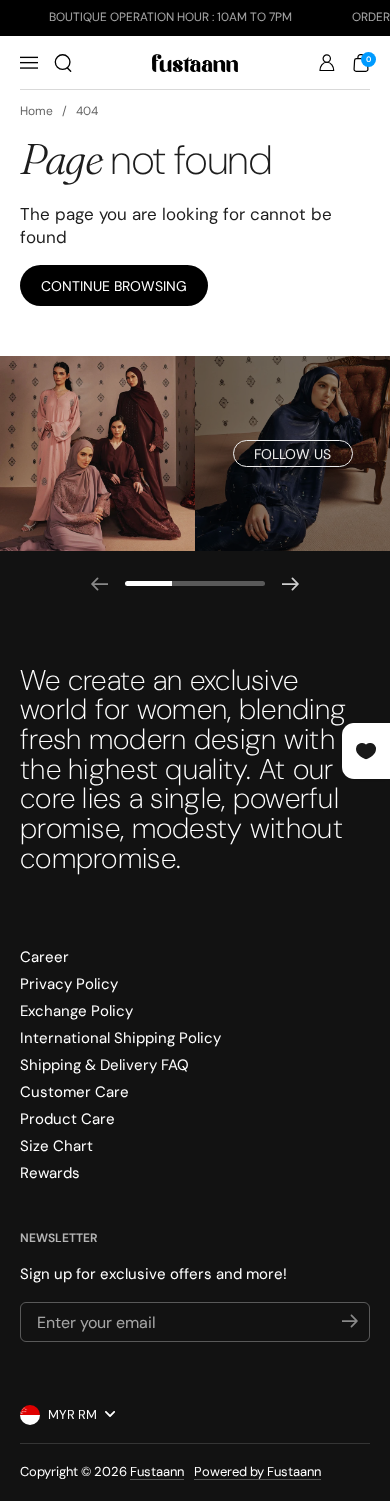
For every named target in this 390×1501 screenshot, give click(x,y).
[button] (63, 63)
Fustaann (157, 1471)
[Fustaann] (195, 63)
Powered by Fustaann (257, 1471)
